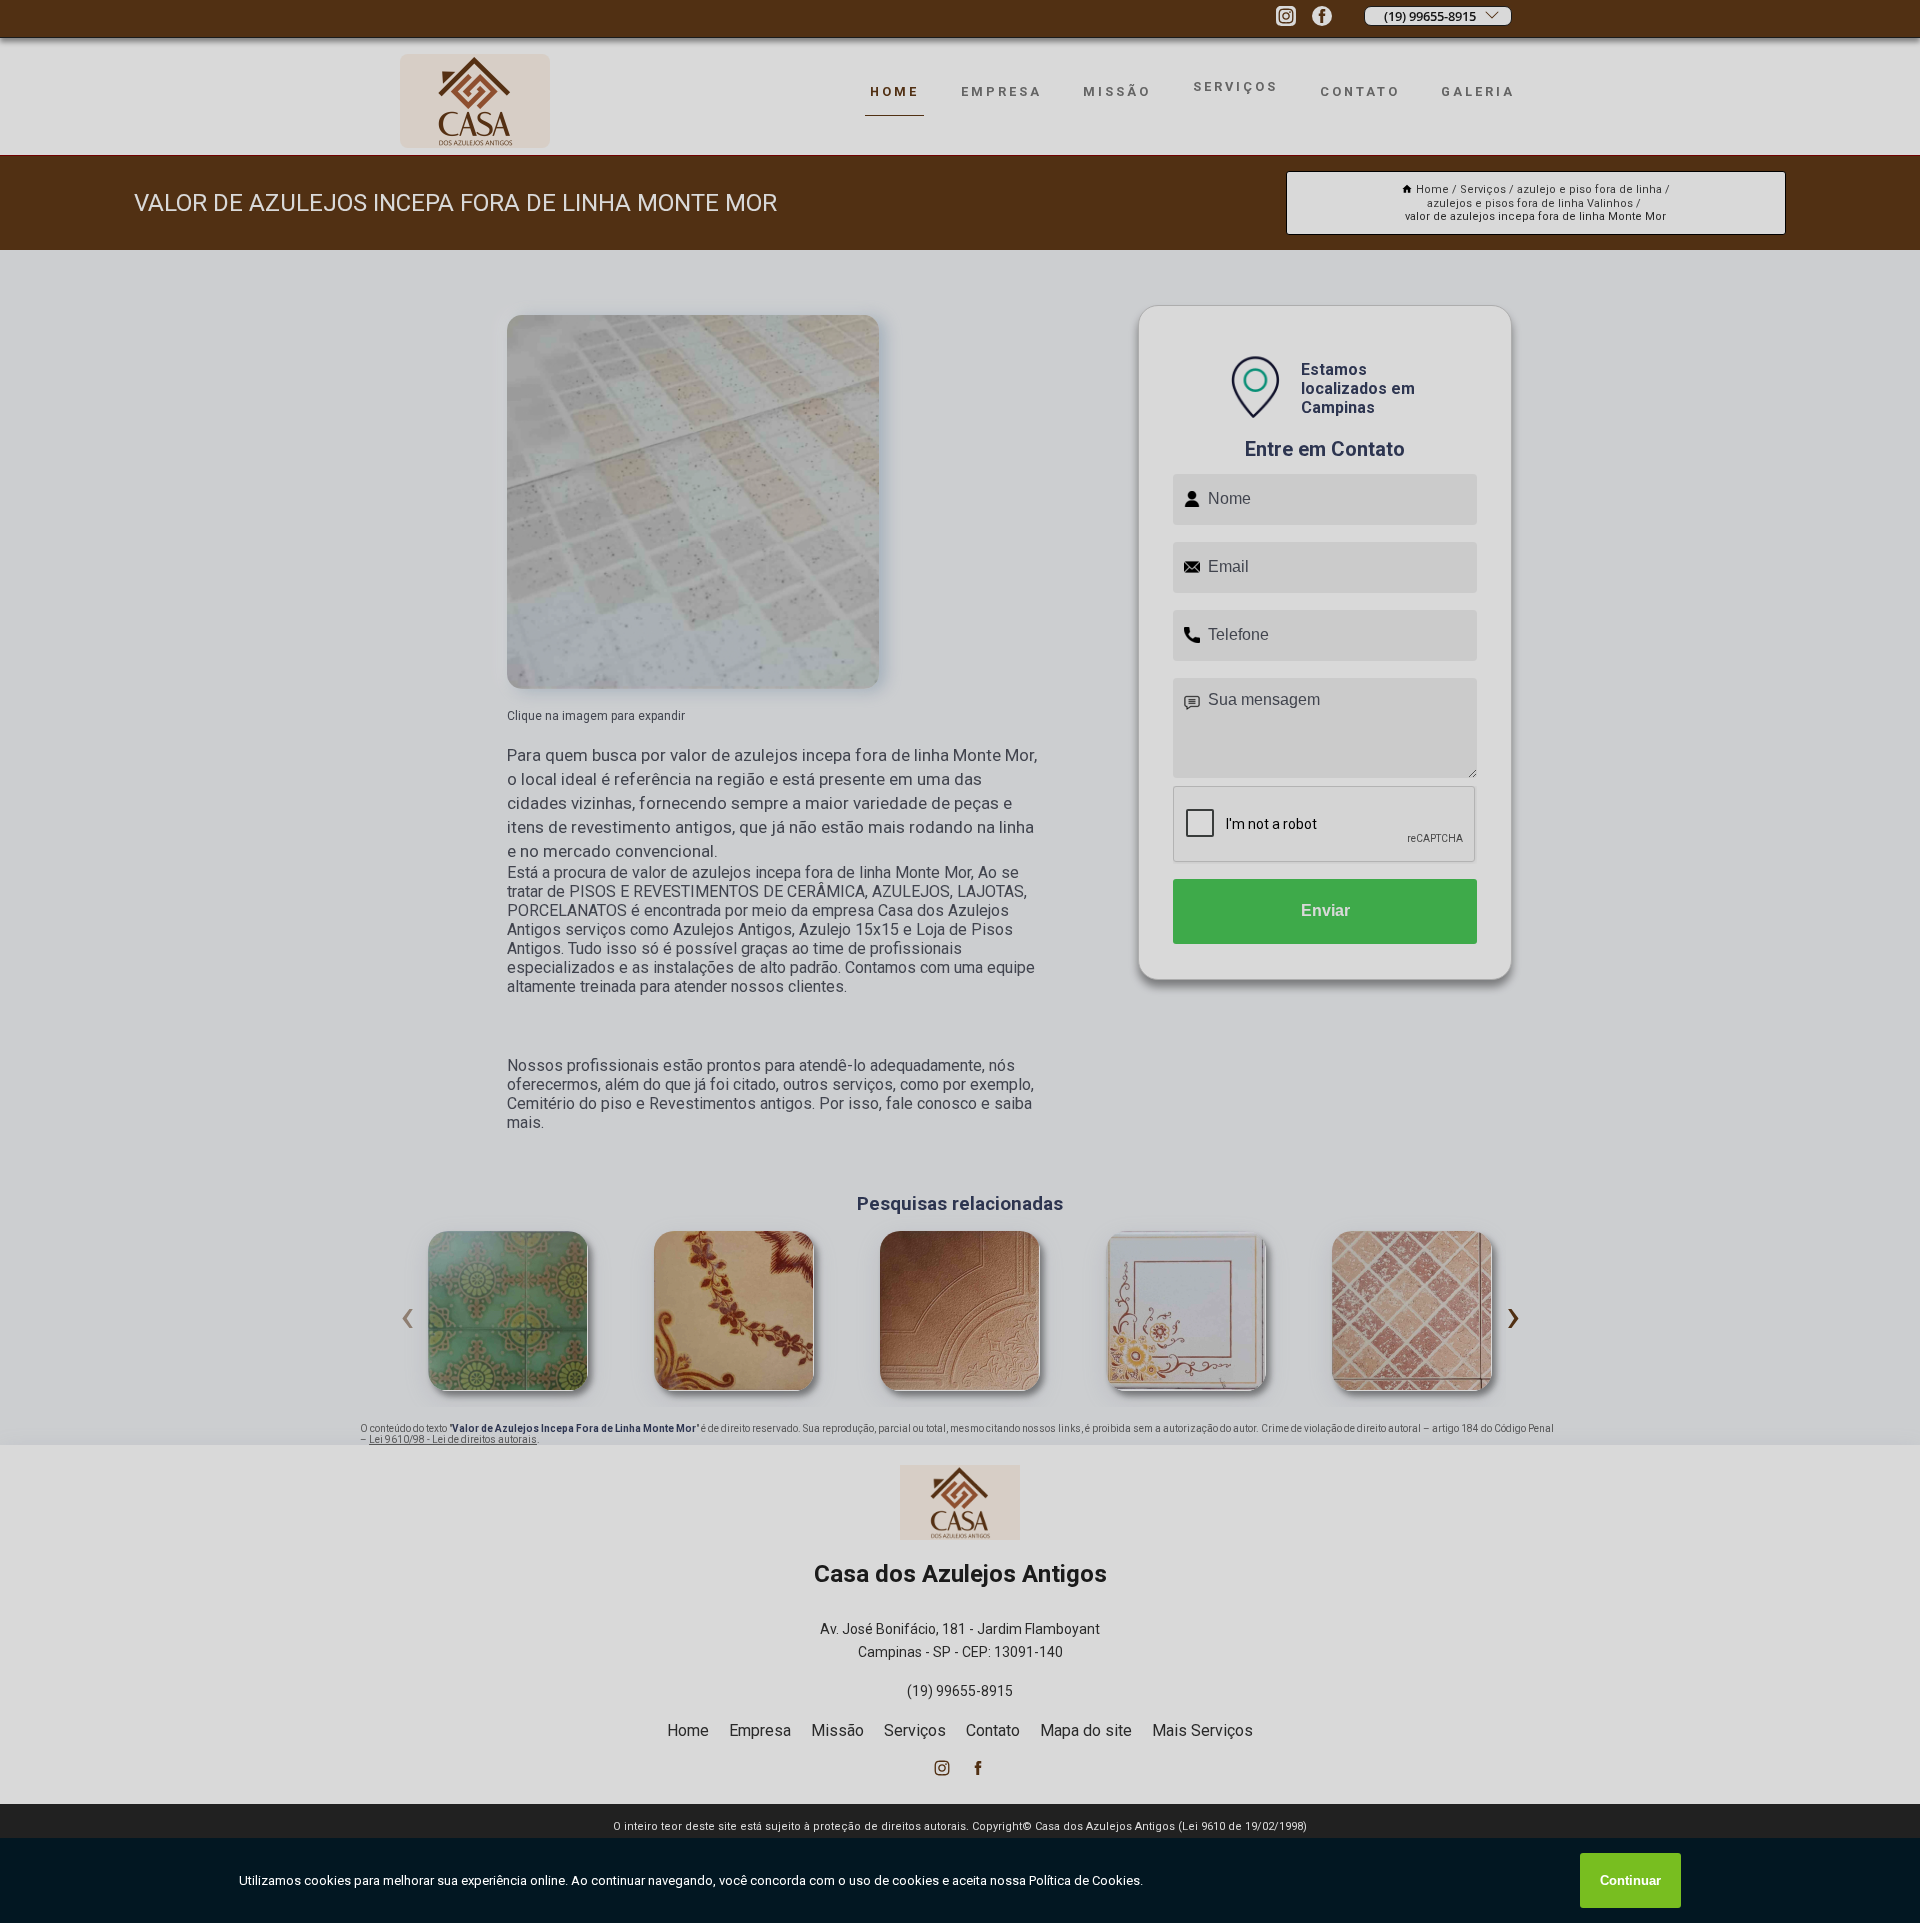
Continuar (1630, 1880)
